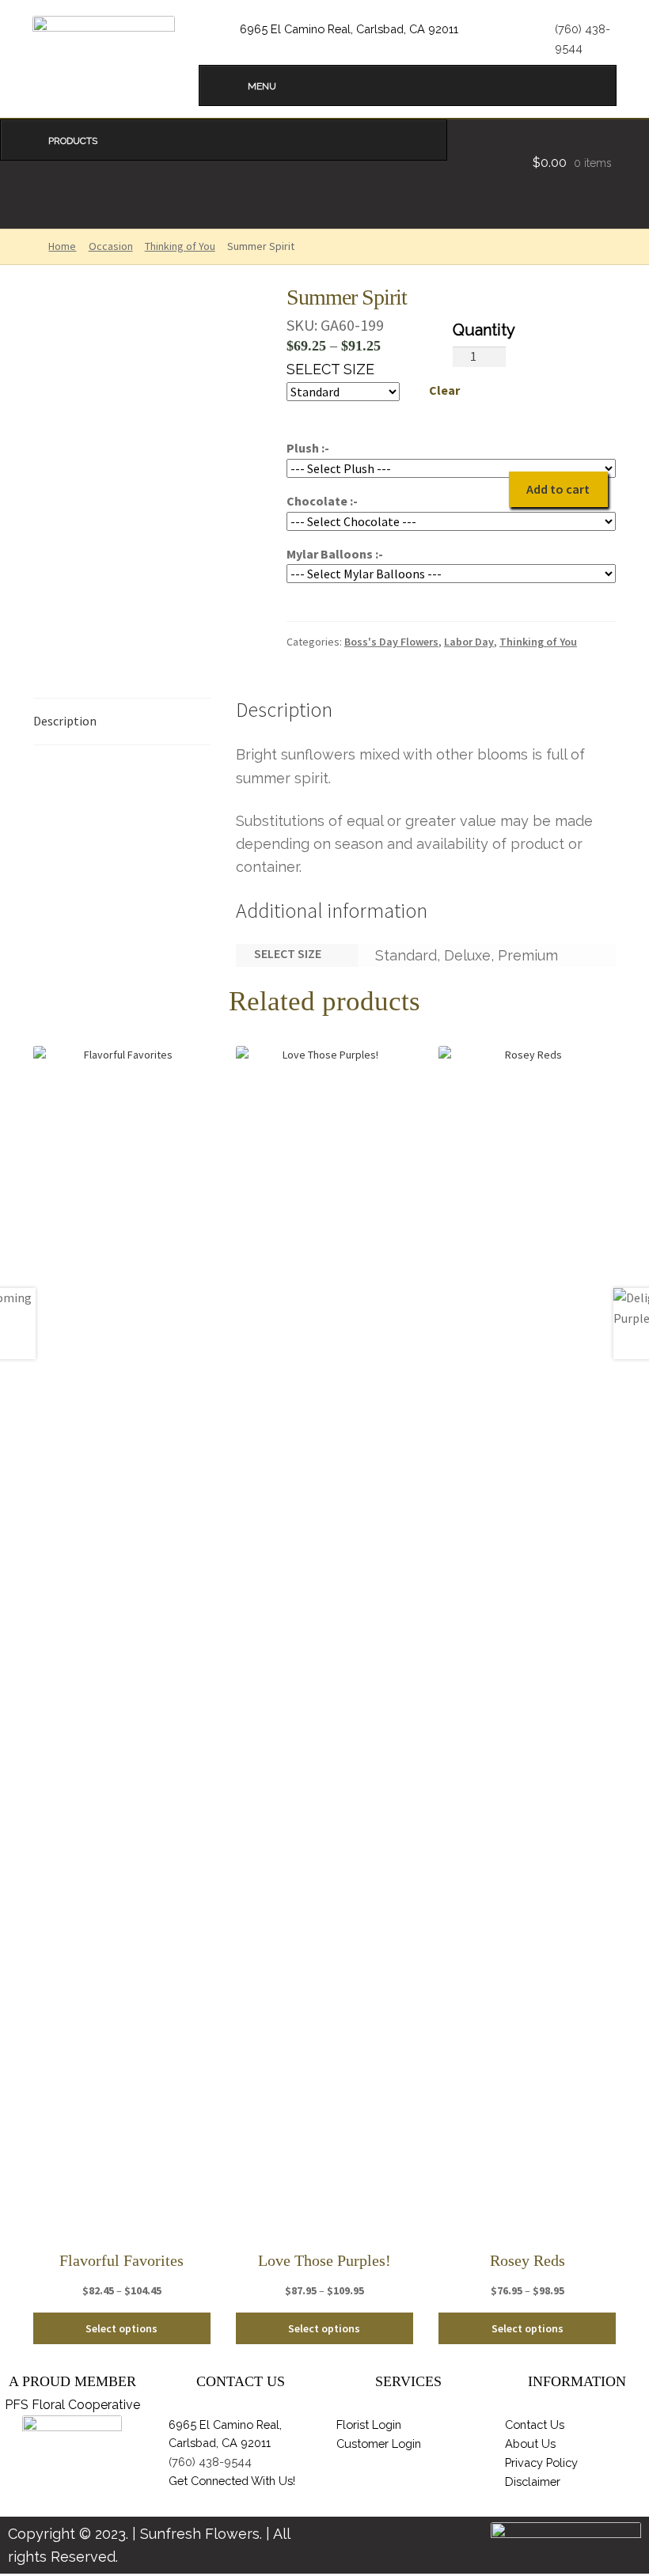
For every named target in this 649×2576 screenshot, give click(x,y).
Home (62, 246)
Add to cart (558, 489)
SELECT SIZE (330, 369)
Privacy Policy (541, 2462)
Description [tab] (65, 721)
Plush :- (308, 448)
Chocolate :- (322, 501)
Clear (444, 390)
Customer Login (379, 2443)
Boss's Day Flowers (391, 642)
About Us (530, 2443)
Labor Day (469, 642)
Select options (121, 2328)
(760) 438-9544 (210, 2462)
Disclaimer (533, 2481)
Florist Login (369, 2424)
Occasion (111, 246)
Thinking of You (180, 246)
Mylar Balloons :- (335, 554)
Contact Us (535, 2424)
